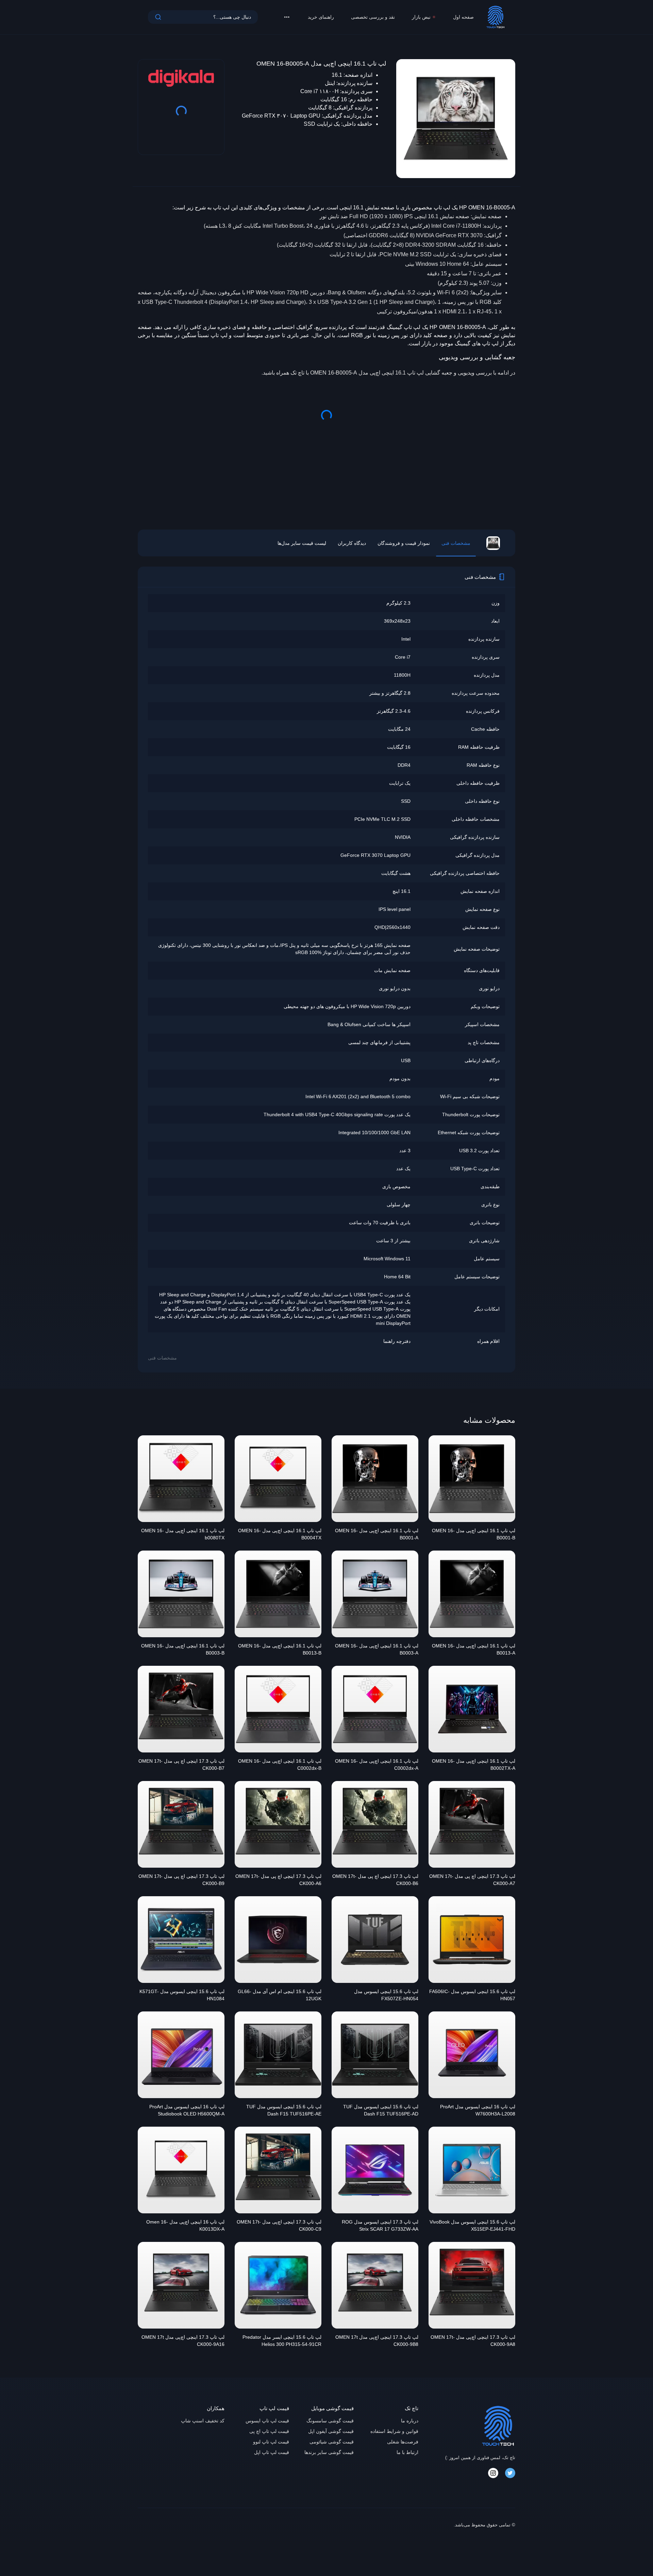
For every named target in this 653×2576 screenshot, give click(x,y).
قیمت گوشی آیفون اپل (331, 2431)
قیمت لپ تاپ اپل (272, 2452)
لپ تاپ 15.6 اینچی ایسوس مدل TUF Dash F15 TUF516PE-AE (284, 2110)
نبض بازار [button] (421, 17)
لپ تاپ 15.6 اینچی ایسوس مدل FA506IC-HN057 (472, 1995)
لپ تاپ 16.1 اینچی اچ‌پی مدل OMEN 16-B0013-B (280, 1649)
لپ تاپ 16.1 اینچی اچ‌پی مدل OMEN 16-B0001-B (474, 1534)
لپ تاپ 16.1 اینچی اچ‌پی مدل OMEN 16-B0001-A (377, 1534)
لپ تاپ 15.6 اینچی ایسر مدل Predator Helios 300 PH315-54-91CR (282, 2341)
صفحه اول (463, 17)
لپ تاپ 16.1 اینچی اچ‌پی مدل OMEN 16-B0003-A (377, 1649)
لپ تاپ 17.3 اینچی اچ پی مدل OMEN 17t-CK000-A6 (278, 1880)
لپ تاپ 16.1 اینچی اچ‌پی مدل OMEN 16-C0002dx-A (377, 1765)
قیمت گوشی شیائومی (332, 2442)
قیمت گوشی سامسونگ (330, 2421)
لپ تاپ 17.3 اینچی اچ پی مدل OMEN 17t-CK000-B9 (181, 1880)
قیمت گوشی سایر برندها (329, 2452)
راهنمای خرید (321, 17)
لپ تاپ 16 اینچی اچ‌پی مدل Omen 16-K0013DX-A (185, 2225)
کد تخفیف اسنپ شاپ (203, 2421)
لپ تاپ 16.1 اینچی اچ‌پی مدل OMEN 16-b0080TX (183, 1534)
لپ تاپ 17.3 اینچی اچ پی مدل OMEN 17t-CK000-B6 (375, 1880)
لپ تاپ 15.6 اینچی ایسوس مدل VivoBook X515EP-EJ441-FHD (472, 2225)
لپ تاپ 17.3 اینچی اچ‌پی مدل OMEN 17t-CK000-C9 (279, 2225)
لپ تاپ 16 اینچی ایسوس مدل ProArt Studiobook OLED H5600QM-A (187, 2110)
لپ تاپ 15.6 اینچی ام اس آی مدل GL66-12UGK (280, 1995)
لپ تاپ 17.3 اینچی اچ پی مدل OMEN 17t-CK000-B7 (181, 1765)
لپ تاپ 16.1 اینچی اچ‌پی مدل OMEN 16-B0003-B (183, 1649)
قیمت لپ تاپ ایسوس (267, 2421)
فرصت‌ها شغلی (403, 2442)
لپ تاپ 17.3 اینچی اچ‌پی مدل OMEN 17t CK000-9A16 (183, 2341)
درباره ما (410, 2421)
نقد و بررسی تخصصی (373, 17)
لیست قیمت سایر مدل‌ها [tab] (302, 543)
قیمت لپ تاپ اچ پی (269, 2431)
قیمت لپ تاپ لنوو (271, 2442)
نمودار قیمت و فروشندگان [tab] (404, 543)
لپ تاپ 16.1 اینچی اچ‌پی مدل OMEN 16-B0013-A (474, 1649)
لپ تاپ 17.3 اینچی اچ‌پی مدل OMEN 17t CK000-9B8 (377, 2341)
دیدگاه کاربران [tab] (352, 543)
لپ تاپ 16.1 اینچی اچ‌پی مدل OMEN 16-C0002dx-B (280, 1765)
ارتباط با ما (407, 2452)
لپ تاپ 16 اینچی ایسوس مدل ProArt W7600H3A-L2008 (478, 2110)
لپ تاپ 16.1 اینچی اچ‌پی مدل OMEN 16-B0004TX (280, 1534)
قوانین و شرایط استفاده (394, 2431)
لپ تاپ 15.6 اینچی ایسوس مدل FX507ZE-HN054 (386, 1995)
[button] (287, 17)
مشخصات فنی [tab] (456, 543)
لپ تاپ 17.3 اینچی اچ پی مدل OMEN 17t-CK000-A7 (472, 1880)
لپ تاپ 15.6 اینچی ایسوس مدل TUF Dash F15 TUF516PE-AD (381, 2110)
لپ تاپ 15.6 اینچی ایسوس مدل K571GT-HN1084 (182, 1995)
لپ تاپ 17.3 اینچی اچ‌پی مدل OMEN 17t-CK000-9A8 (473, 2341)
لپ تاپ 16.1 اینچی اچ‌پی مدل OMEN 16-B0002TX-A (474, 1765)
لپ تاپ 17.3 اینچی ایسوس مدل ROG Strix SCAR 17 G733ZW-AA (380, 2225)
